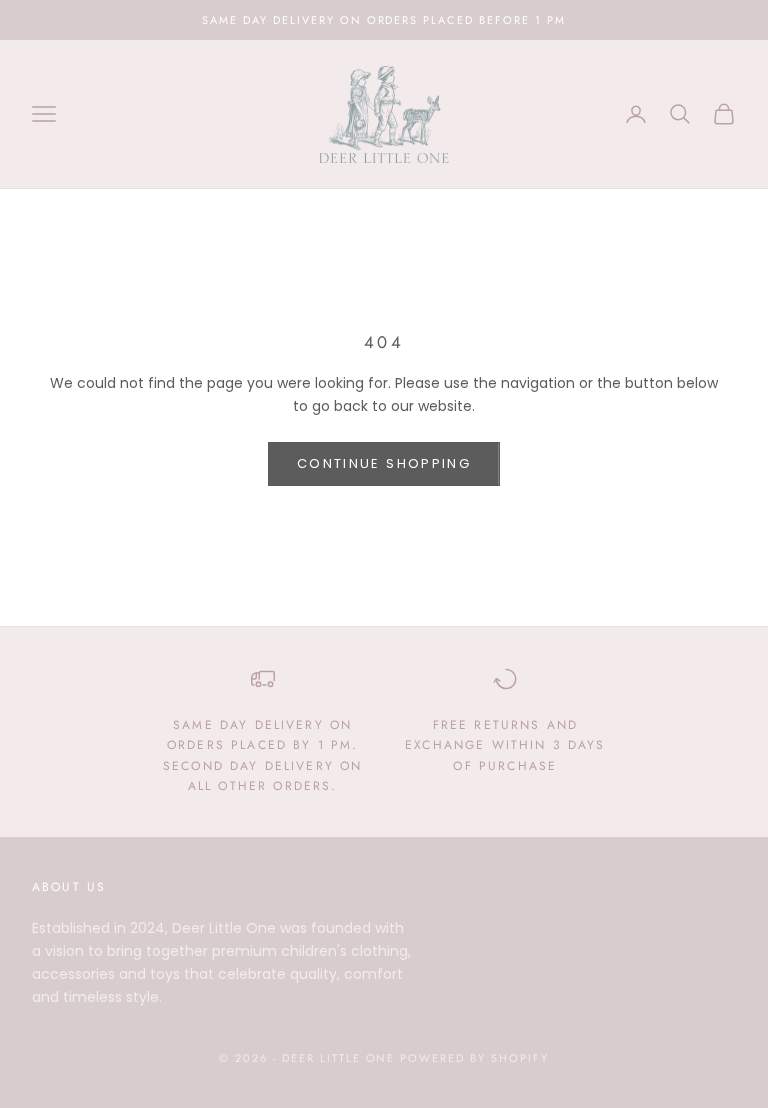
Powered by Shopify (474, 1058)
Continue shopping (384, 463)
